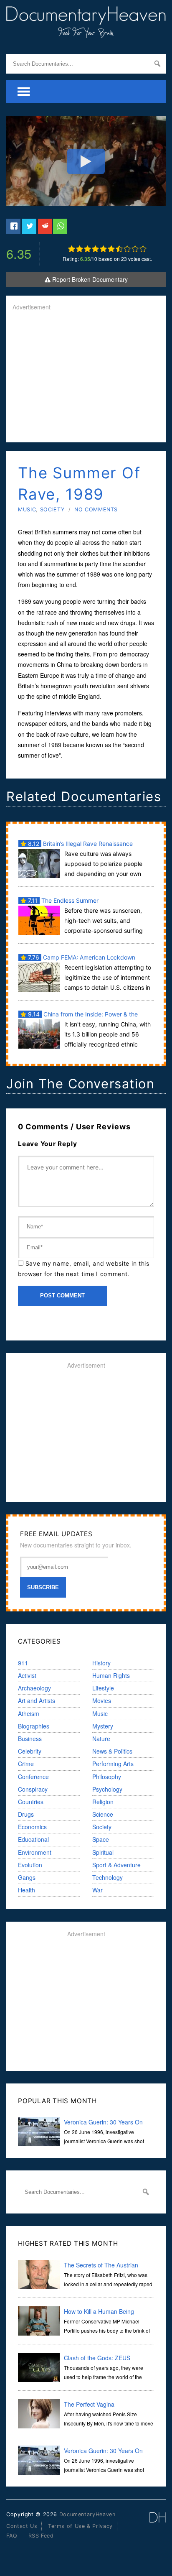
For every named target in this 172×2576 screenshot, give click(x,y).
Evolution (30, 1865)
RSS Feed (41, 2536)
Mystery (103, 1726)
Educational (33, 1839)
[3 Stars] (87, 249)
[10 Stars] (143, 249)
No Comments (96, 509)
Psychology (107, 1789)
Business (30, 1739)
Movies (102, 1700)
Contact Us (22, 2526)
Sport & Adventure (116, 1865)
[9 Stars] (135, 249)
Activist (27, 1675)
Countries (31, 1802)
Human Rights (111, 1675)
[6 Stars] (111, 249)
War (97, 1890)
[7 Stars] (119, 249)
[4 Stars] (95, 249)
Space (101, 1839)
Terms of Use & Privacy (80, 2526)
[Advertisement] (86, 378)
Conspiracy (33, 1789)
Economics (32, 1827)
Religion (103, 1802)
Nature (101, 1739)
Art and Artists (37, 1700)
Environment (35, 1852)
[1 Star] (72, 249)
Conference (33, 1777)
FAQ (12, 2536)
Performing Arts (113, 1764)
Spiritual (103, 1852)
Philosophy (107, 1777)
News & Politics (112, 1751)
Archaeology (34, 1688)
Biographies (34, 1726)
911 (23, 1663)
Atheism (29, 1713)
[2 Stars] (80, 249)
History (101, 1663)
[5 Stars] (103, 249)
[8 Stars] (127, 249)
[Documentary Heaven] (86, 33)
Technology (107, 1877)
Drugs (26, 1814)
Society (52, 509)
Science (103, 1814)
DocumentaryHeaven (87, 2514)
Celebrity (30, 1751)
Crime (26, 1764)
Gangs (27, 1877)
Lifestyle (103, 1688)
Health (27, 1890)
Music (27, 509)
